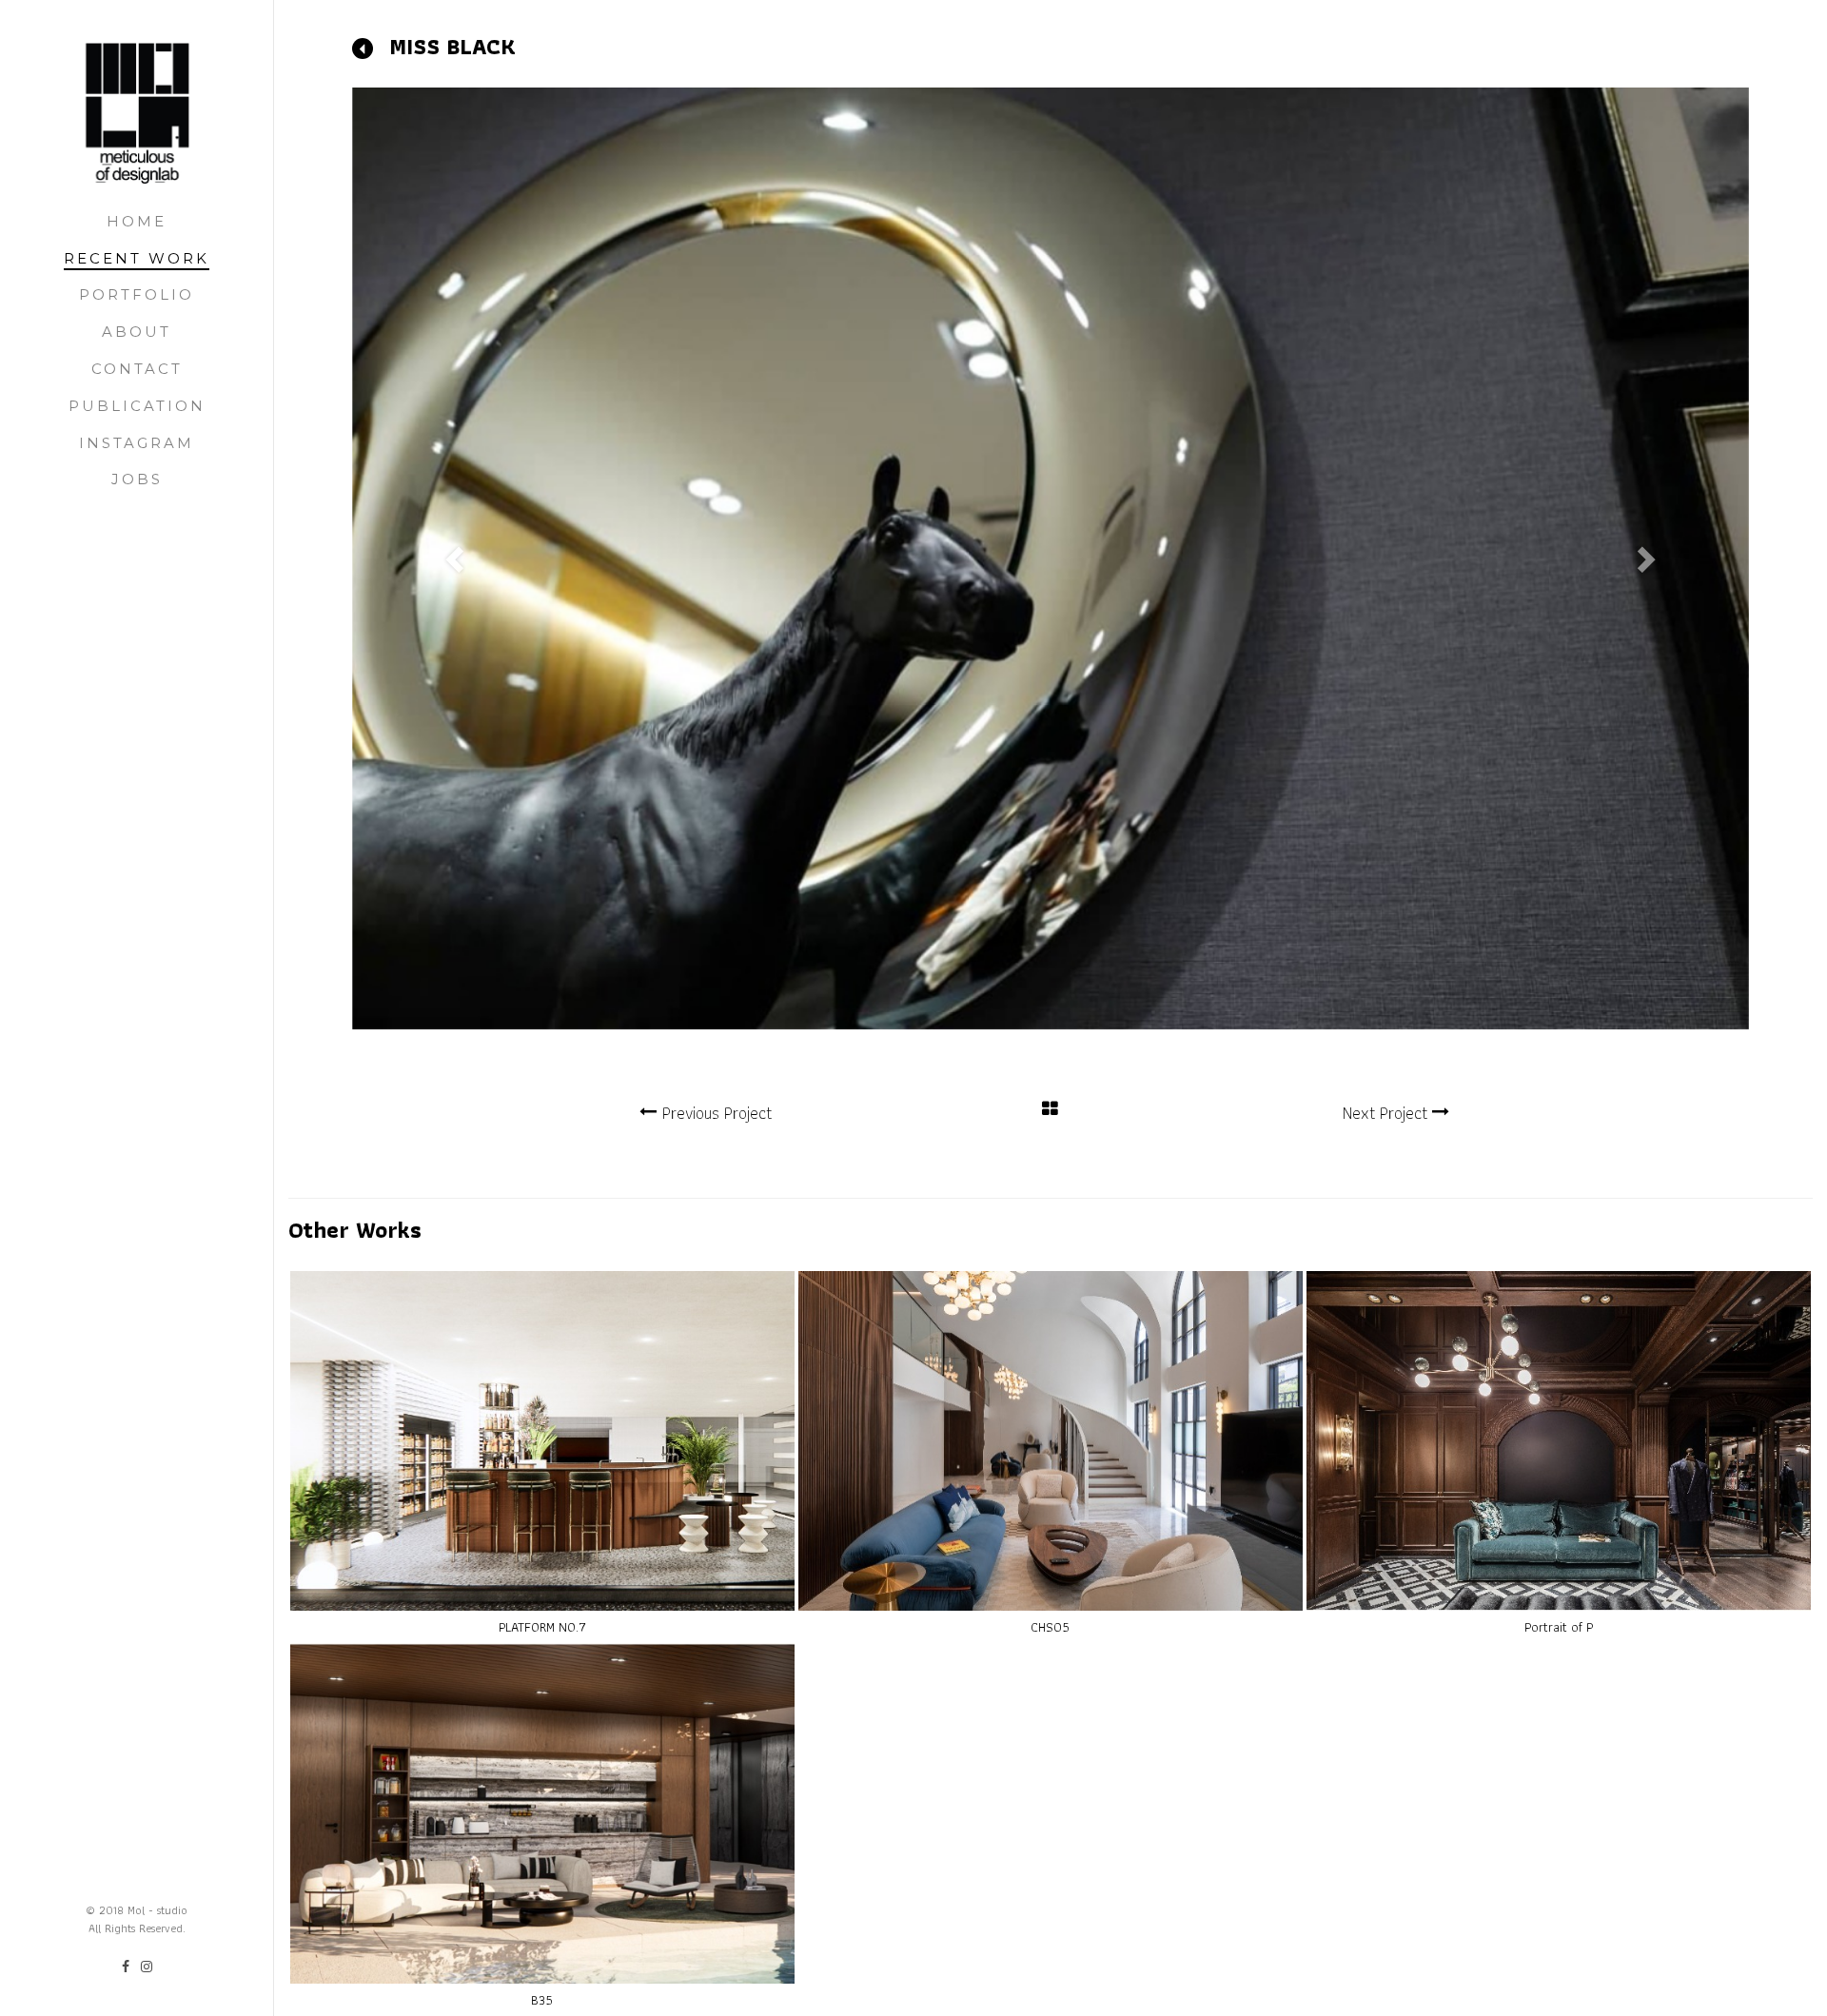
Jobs (137, 479)
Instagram (137, 443)
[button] (457, 558)
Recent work (137, 258)
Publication (137, 406)
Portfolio (137, 294)
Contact (137, 369)
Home (137, 221)
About (137, 332)
